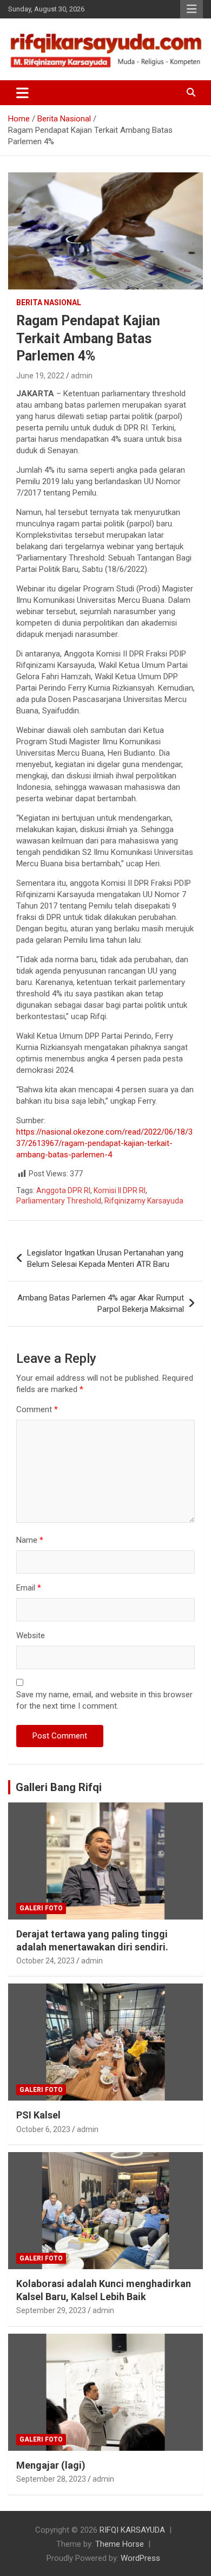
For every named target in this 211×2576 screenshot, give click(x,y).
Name (30, 1540)
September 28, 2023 (51, 2479)
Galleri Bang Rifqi (59, 1787)
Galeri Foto (41, 1908)
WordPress (140, 2558)
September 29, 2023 (51, 2310)
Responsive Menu (192, 9)
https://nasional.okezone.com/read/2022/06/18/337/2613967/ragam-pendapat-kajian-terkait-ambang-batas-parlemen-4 (104, 1143)
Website (31, 1635)
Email (29, 1588)
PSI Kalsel (38, 2115)
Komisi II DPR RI (120, 1190)
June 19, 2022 (40, 376)
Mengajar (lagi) (51, 2465)
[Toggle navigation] (22, 93)
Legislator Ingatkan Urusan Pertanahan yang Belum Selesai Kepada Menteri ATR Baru (105, 1258)
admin (82, 376)
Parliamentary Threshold (59, 1201)
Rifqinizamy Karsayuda (144, 1201)
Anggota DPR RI (63, 1190)
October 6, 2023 (43, 2129)
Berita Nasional (49, 302)
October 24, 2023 (45, 1961)
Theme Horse (120, 2544)
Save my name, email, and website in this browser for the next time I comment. (104, 1700)
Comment (37, 1409)
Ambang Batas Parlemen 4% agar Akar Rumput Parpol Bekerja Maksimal (101, 1303)
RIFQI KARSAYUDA (132, 2530)
